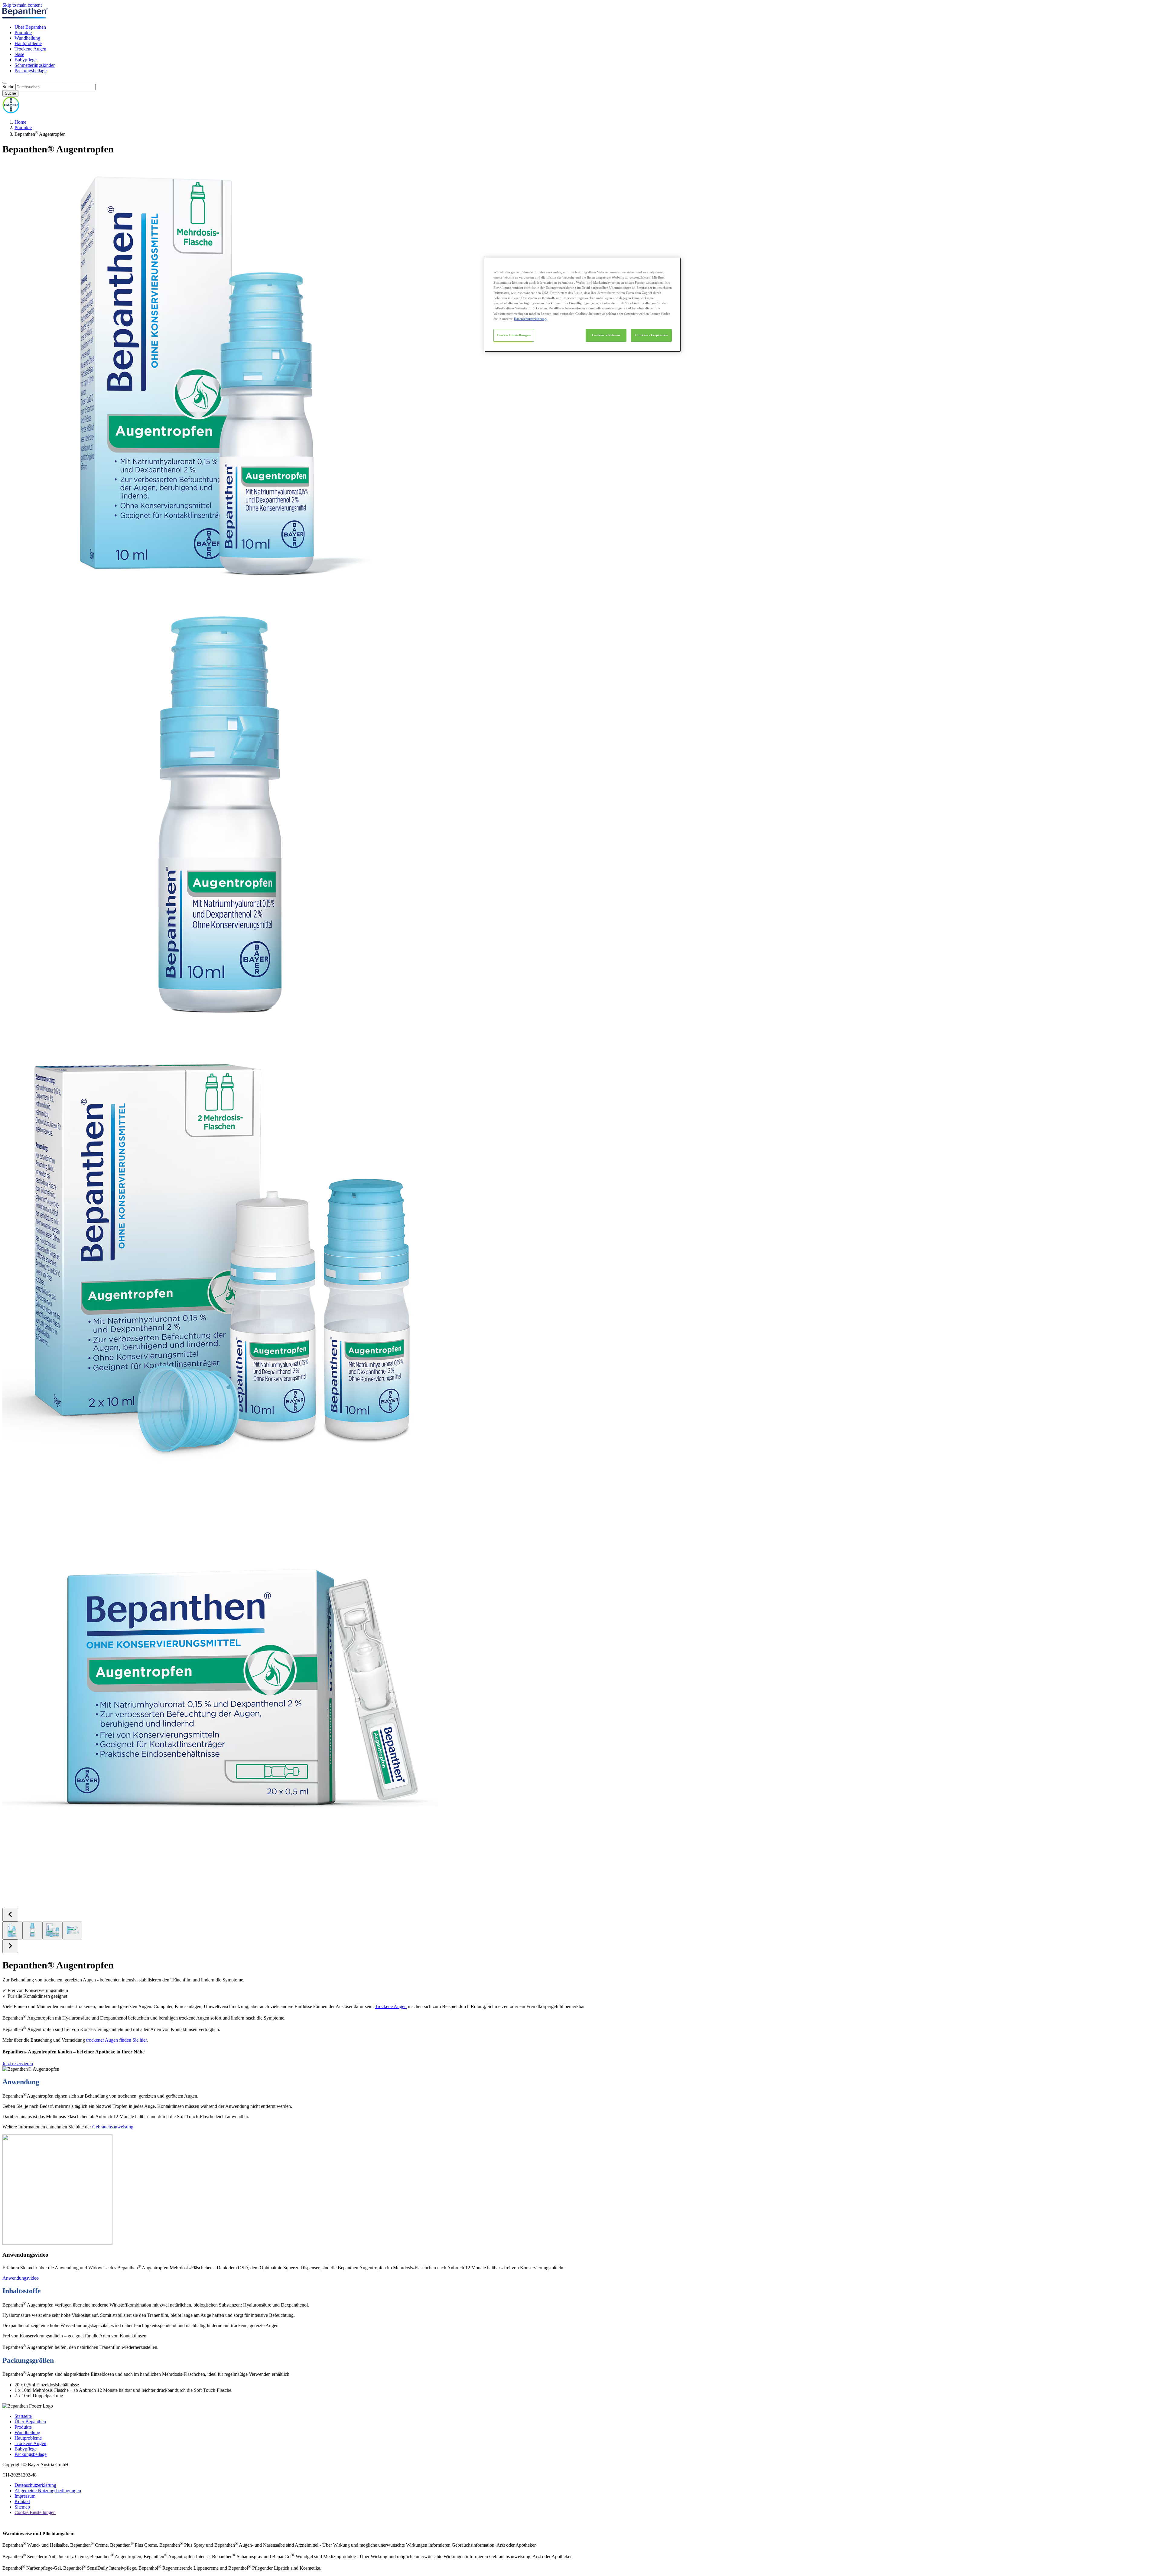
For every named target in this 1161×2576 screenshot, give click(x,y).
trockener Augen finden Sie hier (116, 2040)
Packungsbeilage (31, 71)
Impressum (25, 2496)
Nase (19, 54)
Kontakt (22, 2501)
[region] (583, 305)
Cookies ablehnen (606, 335)
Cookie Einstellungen (514, 335)
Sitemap (22, 2507)
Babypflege (26, 60)
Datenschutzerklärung (35, 2485)
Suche (8, 87)
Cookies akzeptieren (652, 335)
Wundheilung (27, 38)
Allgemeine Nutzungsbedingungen (48, 2491)
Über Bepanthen (30, 27)
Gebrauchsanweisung (113, 2127)
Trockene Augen (30, 49)
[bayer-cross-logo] (11, 112)
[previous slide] (10, 1915)
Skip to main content (22, 5)
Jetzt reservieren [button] (18, 2064)
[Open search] (5, 83)
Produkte (23, 33)
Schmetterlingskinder (35, 65)
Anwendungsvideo (21, 2278)
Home (20, 122)
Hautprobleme (28, 43)
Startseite (23, 2416)
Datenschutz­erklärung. (531, 318)
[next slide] (10, 1946)
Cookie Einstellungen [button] (35, 2512)
